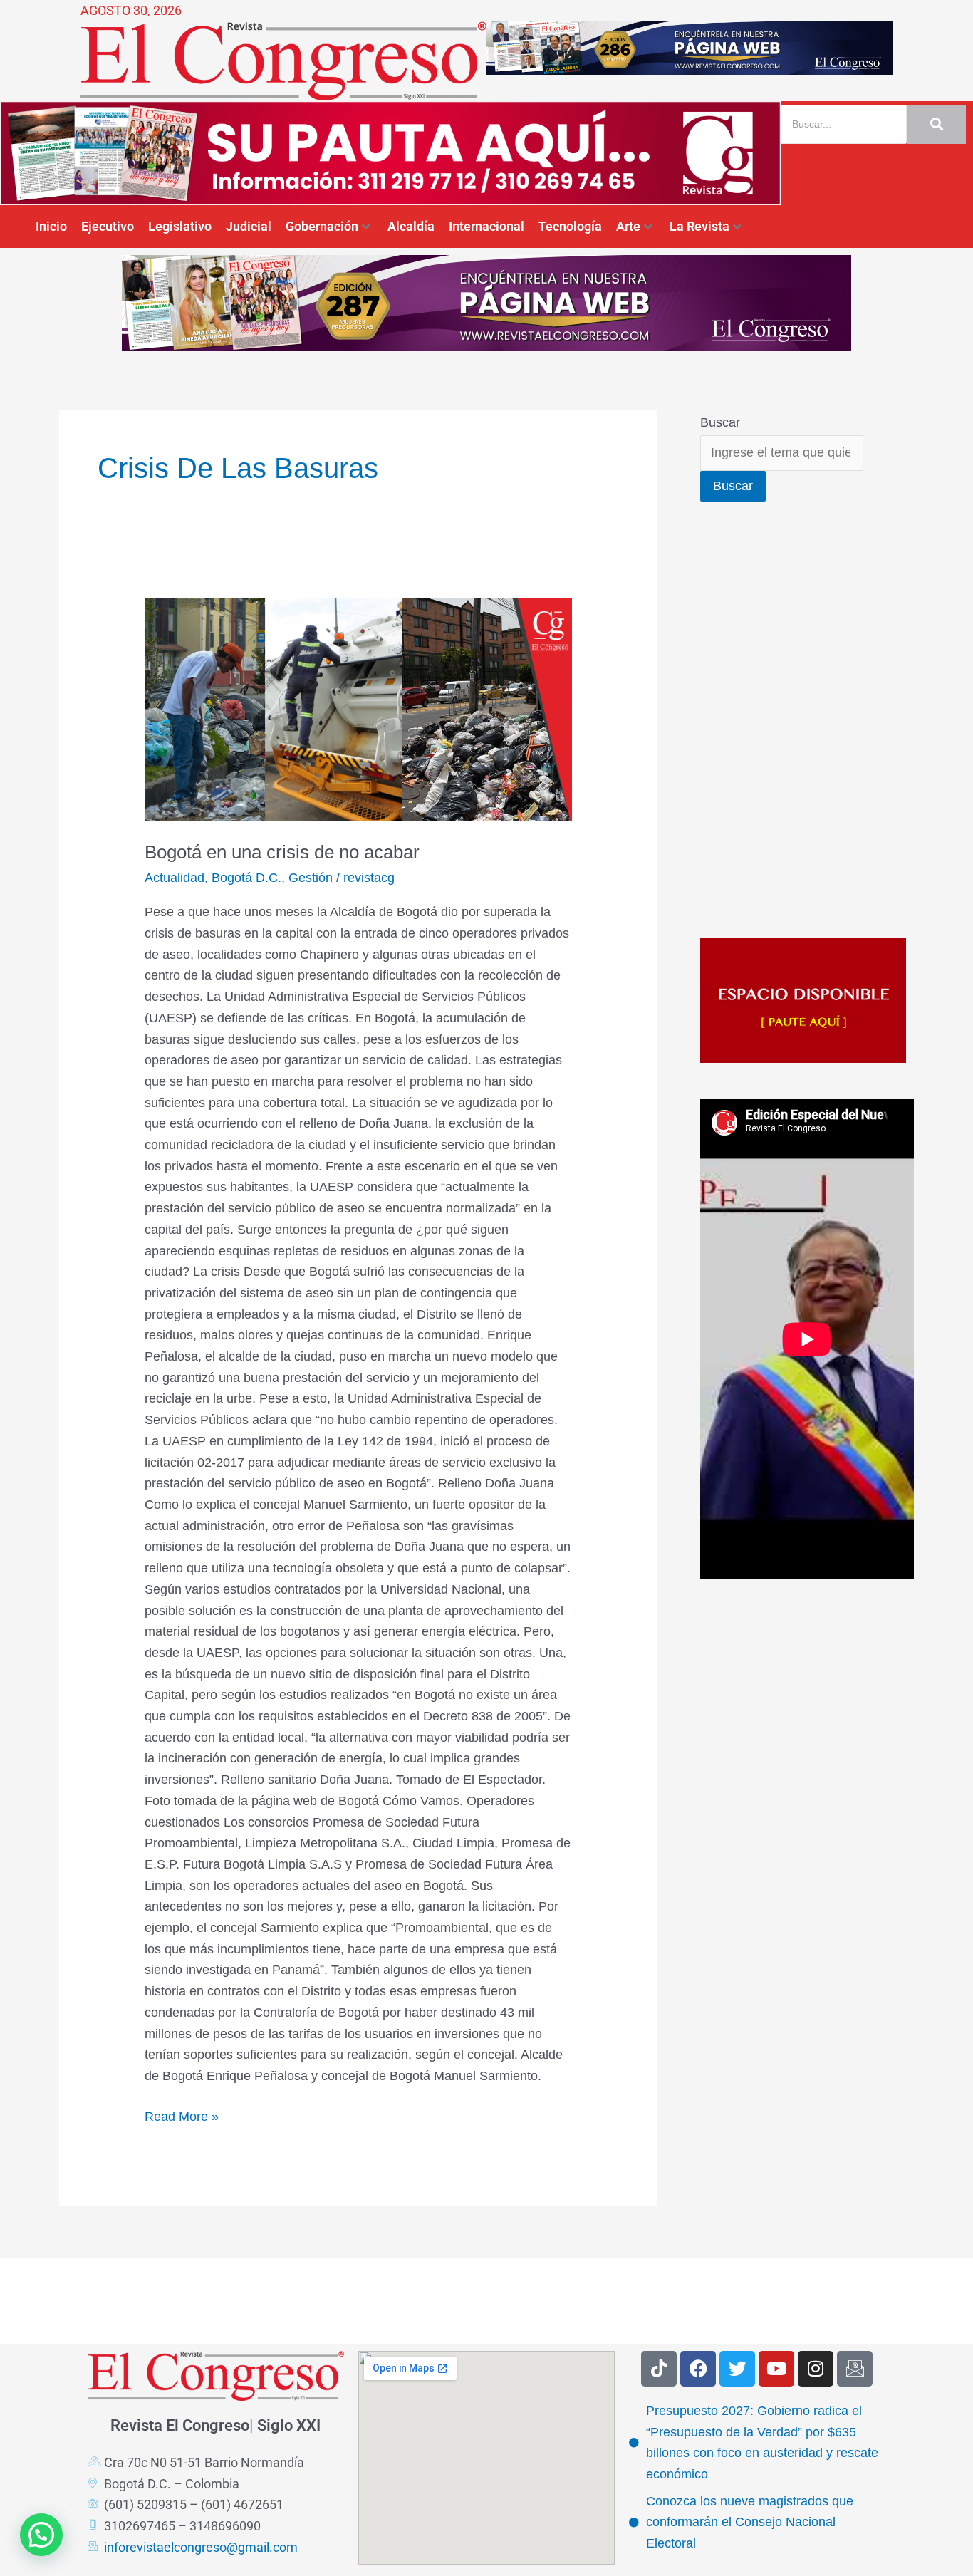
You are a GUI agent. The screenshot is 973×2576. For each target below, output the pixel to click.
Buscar (720, 422)
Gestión (311, 878)
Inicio (51, 226)
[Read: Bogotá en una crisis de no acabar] (358, 710)
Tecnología (570, 226)
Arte (628, 226)
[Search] (936, 124)
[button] (41, 2535)
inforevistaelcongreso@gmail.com (201, 2547)
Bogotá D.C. (246, 878)
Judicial (249, 226)
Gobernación (322, 226)
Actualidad (175, 878)
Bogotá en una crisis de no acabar (282, 852)
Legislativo (180, 226)
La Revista (699, 226)
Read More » (182, 2115)
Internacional (486, 226)
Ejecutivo (108, 226)
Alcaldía (411, 226)
